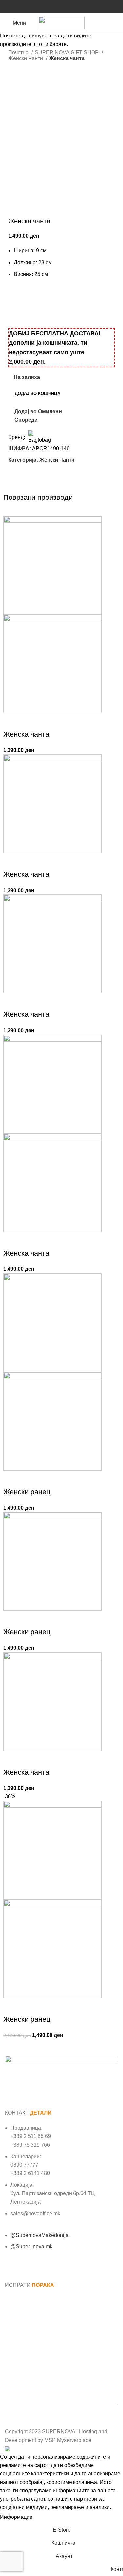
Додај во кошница (38, 394)
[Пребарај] (116, 23)
